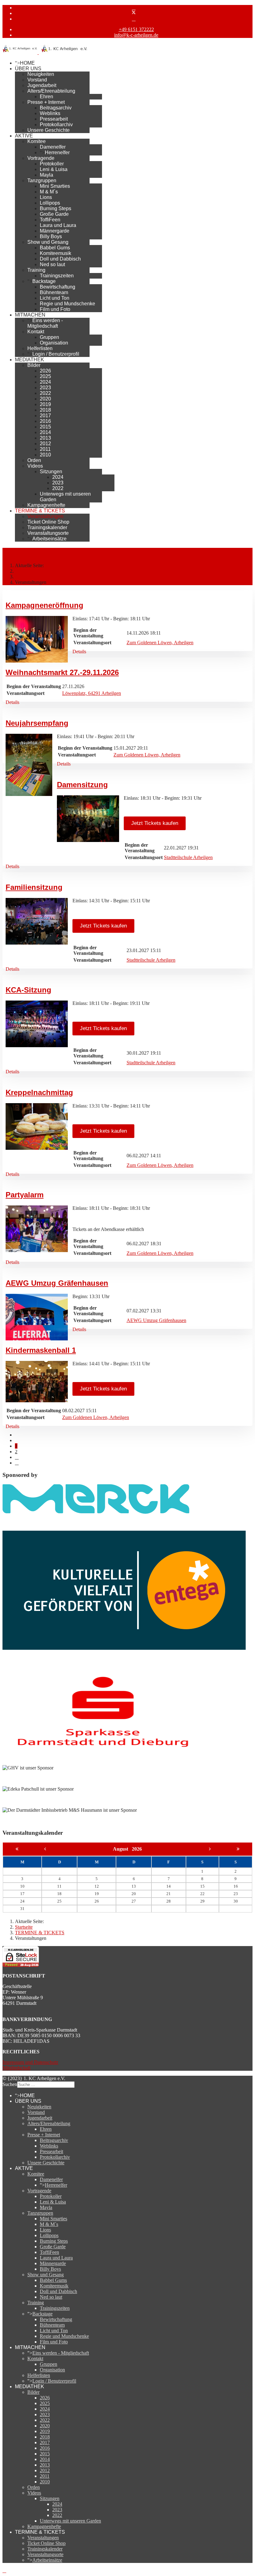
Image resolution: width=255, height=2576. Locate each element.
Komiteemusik (56, 253)
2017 (45, 416)
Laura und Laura (58, 225)
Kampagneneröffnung (44, 605)
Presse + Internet (46, 102)
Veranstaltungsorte (48, 533)
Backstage (44, 281)
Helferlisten (40, 348)
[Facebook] (134, 8)
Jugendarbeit (42, 85)
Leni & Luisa (54, 169)
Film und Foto (55, 309)
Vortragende (41, 158)
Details (79, 652)
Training (36, 270)
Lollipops (50, 203)
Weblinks (50, 113)
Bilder (34, 365)
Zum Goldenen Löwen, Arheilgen (160, 643)
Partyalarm (25, 1195)
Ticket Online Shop (48, 522)
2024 (45, 382)
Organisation (54, 343)
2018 (45, 410)
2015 (45, 427)
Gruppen (49, 337)
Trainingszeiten (57, 276)
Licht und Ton (55, 298)
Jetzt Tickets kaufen (155, 823)
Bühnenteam (54, 292)
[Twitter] (134, 13)
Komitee (37, 141)
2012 (45, 444)
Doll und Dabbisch (60, 259)
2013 (45, 438)
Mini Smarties (55, 186)
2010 (45, 455)
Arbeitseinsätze (49, 539)
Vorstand (37, 80)
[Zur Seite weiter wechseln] (17, 1457)
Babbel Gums (55, 248)
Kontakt (36, 332)
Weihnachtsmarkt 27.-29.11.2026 (62, 672)
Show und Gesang (48, 242)
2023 (45, 388)
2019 (45, 404)
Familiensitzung (34, 887)
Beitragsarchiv (56, 108)
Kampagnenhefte (46, 505)
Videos (35, 466)
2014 (45, 432)
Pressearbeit (54, 119)
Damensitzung (82, 785)
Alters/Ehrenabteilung (51, 91)
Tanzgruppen (42, 180)
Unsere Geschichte (49, 130)
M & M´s (49, 192)
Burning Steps (56, 208)
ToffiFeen (50, 220)
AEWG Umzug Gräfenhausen (57, 1283)
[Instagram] (134, 19)
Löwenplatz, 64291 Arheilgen (92, 693)
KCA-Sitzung (28, 990)
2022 (45, 393)
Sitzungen (51, 472)
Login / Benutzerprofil (56, 354)
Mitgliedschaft (16, 2068)
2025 (45, 376)
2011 (45, 449)
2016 (45, 421)
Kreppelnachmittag (39, 1092)
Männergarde (55, 231)
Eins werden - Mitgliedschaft (45, 323)
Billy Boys (51, 236)
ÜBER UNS (28, 69)
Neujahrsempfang (37, 723)
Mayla (46, 175)
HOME (27, 63)
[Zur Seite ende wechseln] (17, 1463)
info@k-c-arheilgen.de (136, 35)
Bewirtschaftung (58, 287)
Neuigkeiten (41, 74)
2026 (45, 371)
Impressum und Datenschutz (30, 2062)
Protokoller (52, 164)
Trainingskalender (47, 527)
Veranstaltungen (45, 516)
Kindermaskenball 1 (41, 1350)
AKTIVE (24, 136)
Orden (34, 460)
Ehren (46, 97)
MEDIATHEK (30, 360)
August (122, 1849)
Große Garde (54, 214)
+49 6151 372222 (136, 29)
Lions (46, 197)
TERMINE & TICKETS (40, 511)
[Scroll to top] (4, 2571)
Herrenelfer (57, 153)
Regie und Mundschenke (67, 304)
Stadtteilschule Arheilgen (188, 857)
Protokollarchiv (56, 125)
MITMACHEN (30, 315)
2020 (45, 399)
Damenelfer (53, 147)
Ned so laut (52, 264)
